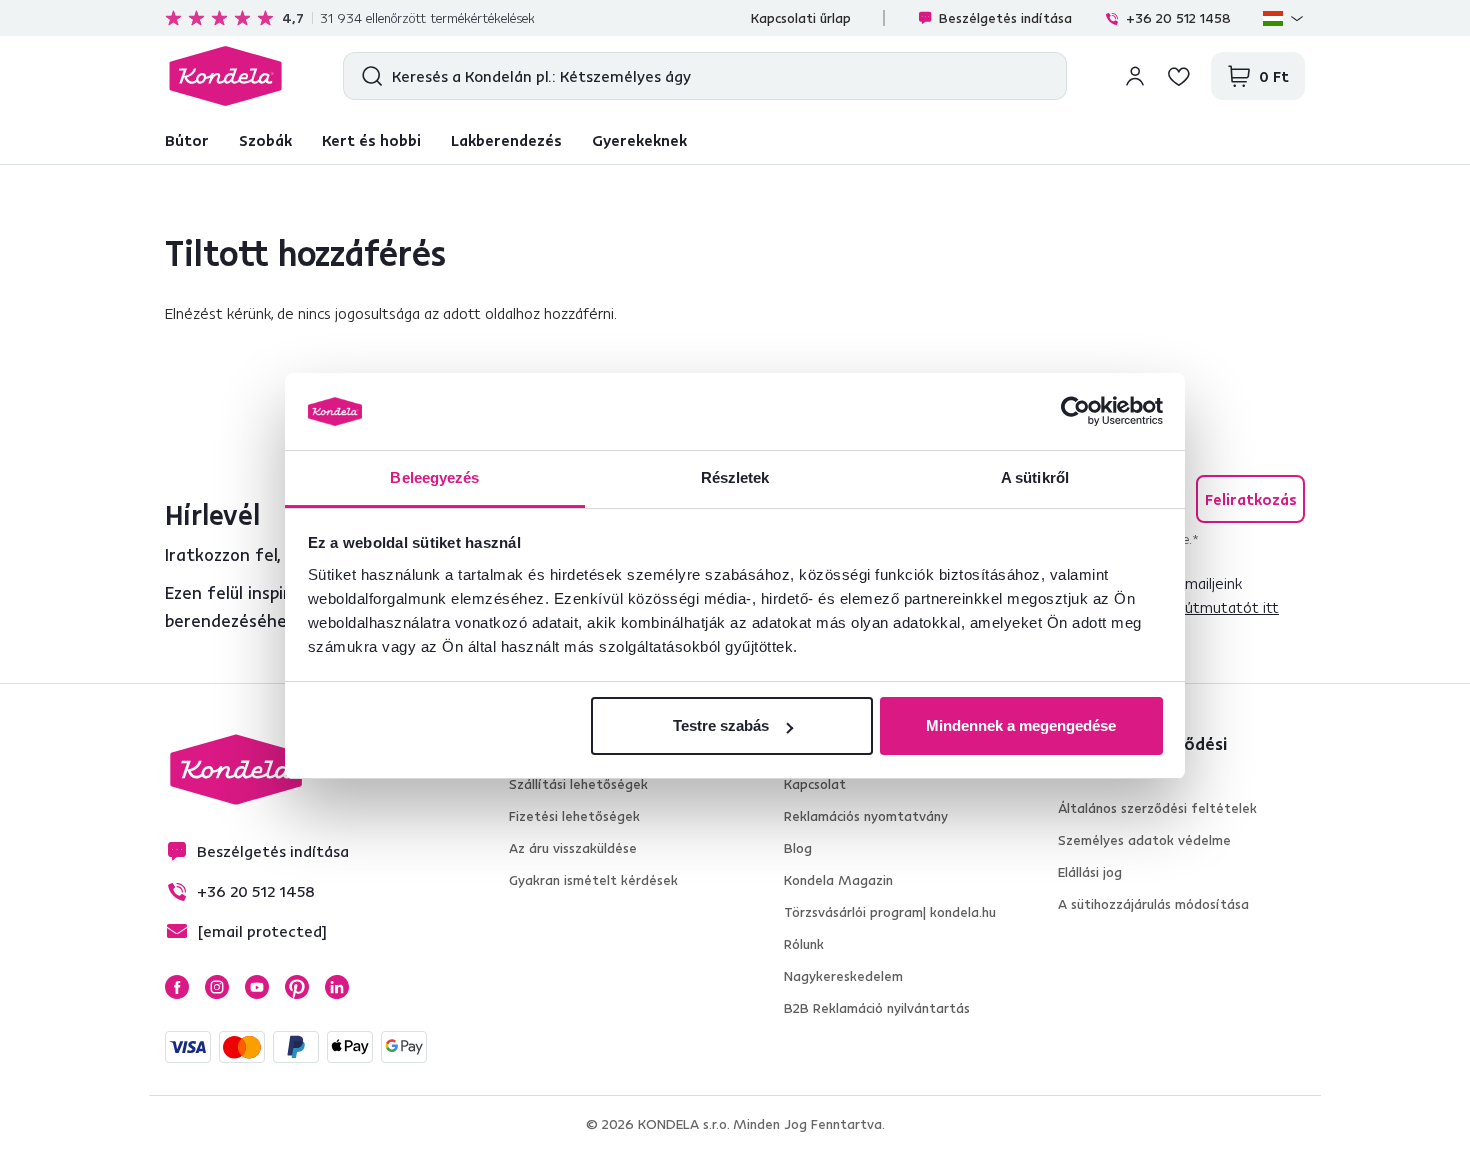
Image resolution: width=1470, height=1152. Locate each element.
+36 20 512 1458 (1178, 18)
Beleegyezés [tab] (434, 477)
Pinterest (297, 987)
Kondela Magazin (838, 880)
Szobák (265, 140)
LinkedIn (337, 987)
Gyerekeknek (639, 140)
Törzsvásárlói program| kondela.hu (890, 912)
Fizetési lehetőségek (574, 816)
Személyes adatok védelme (1144, 840)
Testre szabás (721, 725)
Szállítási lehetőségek (578, 784)
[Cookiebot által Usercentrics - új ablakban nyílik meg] (1075, 412)
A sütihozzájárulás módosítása (1153, 904)
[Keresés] (367, 76)
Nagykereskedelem (843, 976)
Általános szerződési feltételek (1157, 808)
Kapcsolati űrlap (801, 18)
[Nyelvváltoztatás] (1284, 18)
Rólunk (804, 944)
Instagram (217, 987)
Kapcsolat (815, 784)
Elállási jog (1090, 872)
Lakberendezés (506, 140)
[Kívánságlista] (1179, 76)
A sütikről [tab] (1035, 477)
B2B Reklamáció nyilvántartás (877, 1008)
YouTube (257, 987)
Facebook (177, 987)
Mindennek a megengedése (1021, 725)
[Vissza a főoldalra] (225, 76)
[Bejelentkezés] (1135, 76)
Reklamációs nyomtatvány (866, 816)
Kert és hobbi (371, 140)
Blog (798, 848)
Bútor (187, 140)
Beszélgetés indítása (1005, 18)
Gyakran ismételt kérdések (593, 880)
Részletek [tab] (735, 477)
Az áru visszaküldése (573, 848)
